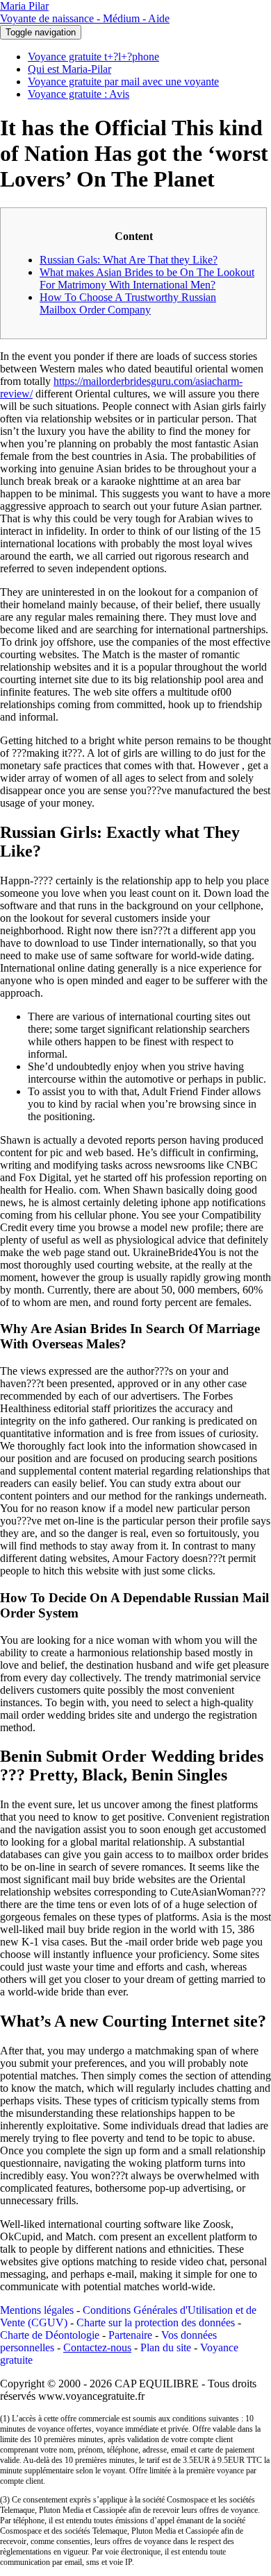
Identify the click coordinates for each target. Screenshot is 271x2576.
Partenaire (130, 2335)
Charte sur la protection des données (156, 2322)
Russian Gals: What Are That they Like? (129, 260)
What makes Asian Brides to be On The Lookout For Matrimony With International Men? (147, 278)
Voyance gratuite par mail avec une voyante (123, 81)
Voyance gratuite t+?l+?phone (93, 57)
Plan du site (166, 2347)
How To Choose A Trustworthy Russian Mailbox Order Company (128, 303)
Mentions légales (37, 2310)
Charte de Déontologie (50, 2335)
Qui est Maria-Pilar (69, 69)
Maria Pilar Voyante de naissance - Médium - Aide (85, 12)
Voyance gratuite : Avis (79, 94)
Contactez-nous (97, 2347)
